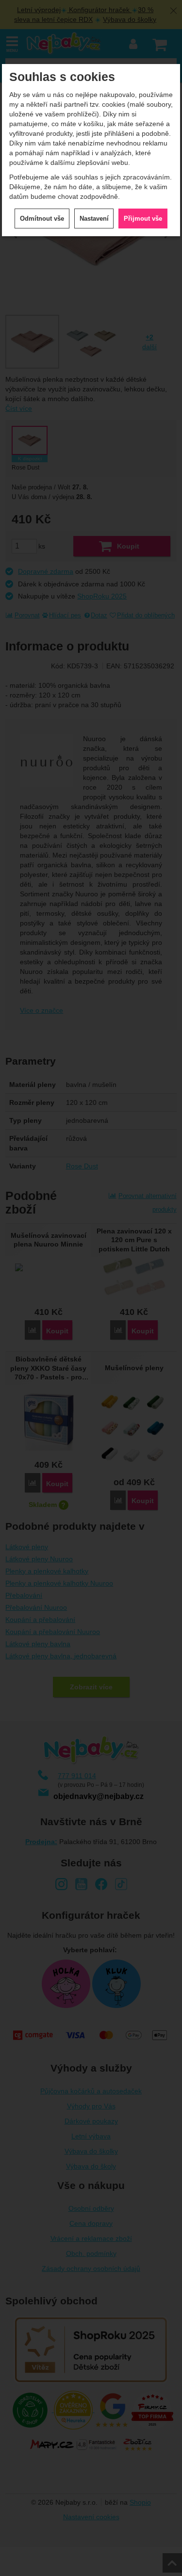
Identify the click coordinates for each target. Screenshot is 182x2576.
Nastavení (94, 219)
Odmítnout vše (42, 219)
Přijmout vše (143, 219)
